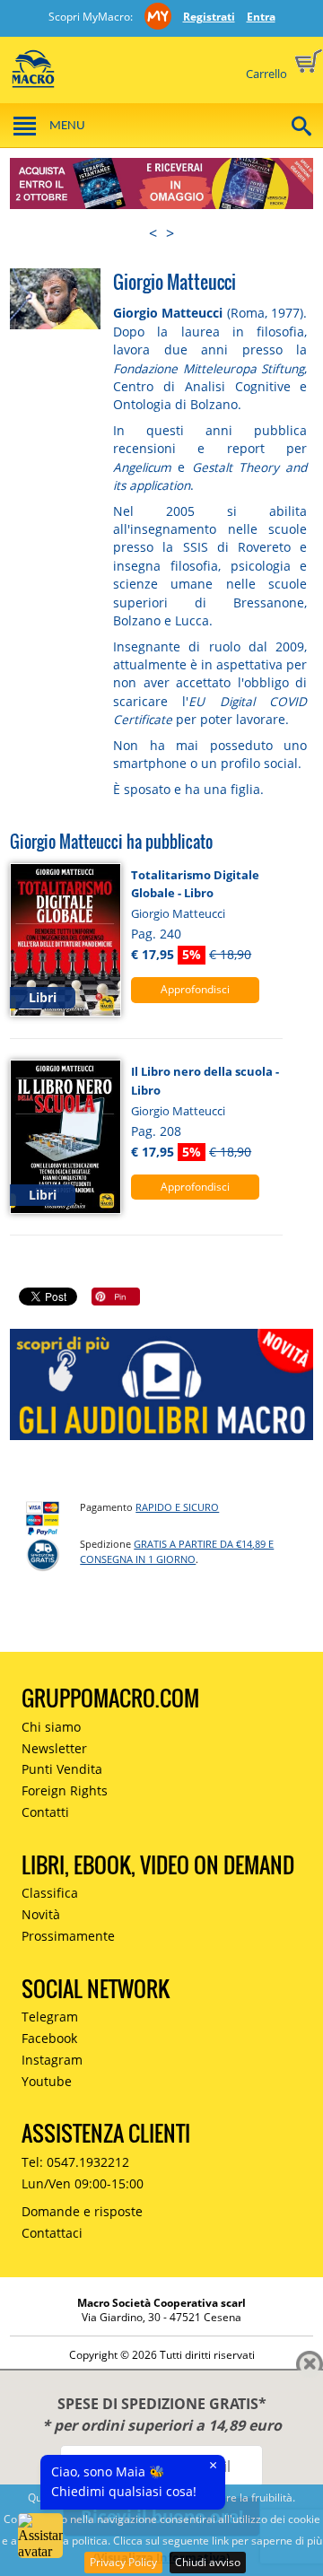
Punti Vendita (62, 1769)
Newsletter (54, 1748)
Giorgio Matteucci (178, 913)
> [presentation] (170, 233)
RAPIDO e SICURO (177, 1507)
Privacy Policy (123, 2562)
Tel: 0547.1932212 (75, 2162)
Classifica (50, 1893)
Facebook (49, 2038)
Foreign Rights (65, 1790)
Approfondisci (195, 989)
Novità (41, 1914)
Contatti (45, 1812)
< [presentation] (153, 233)
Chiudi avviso (208, 2562)
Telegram (50, 2017)
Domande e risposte (82, 2211)
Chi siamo (51, 1727)
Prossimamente (68, 1936)
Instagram (52, 2060)
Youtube (47, 2081)
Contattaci (52, 2233)
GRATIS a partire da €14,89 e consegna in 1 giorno (177, 1551)
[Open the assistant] (40, 2536)
